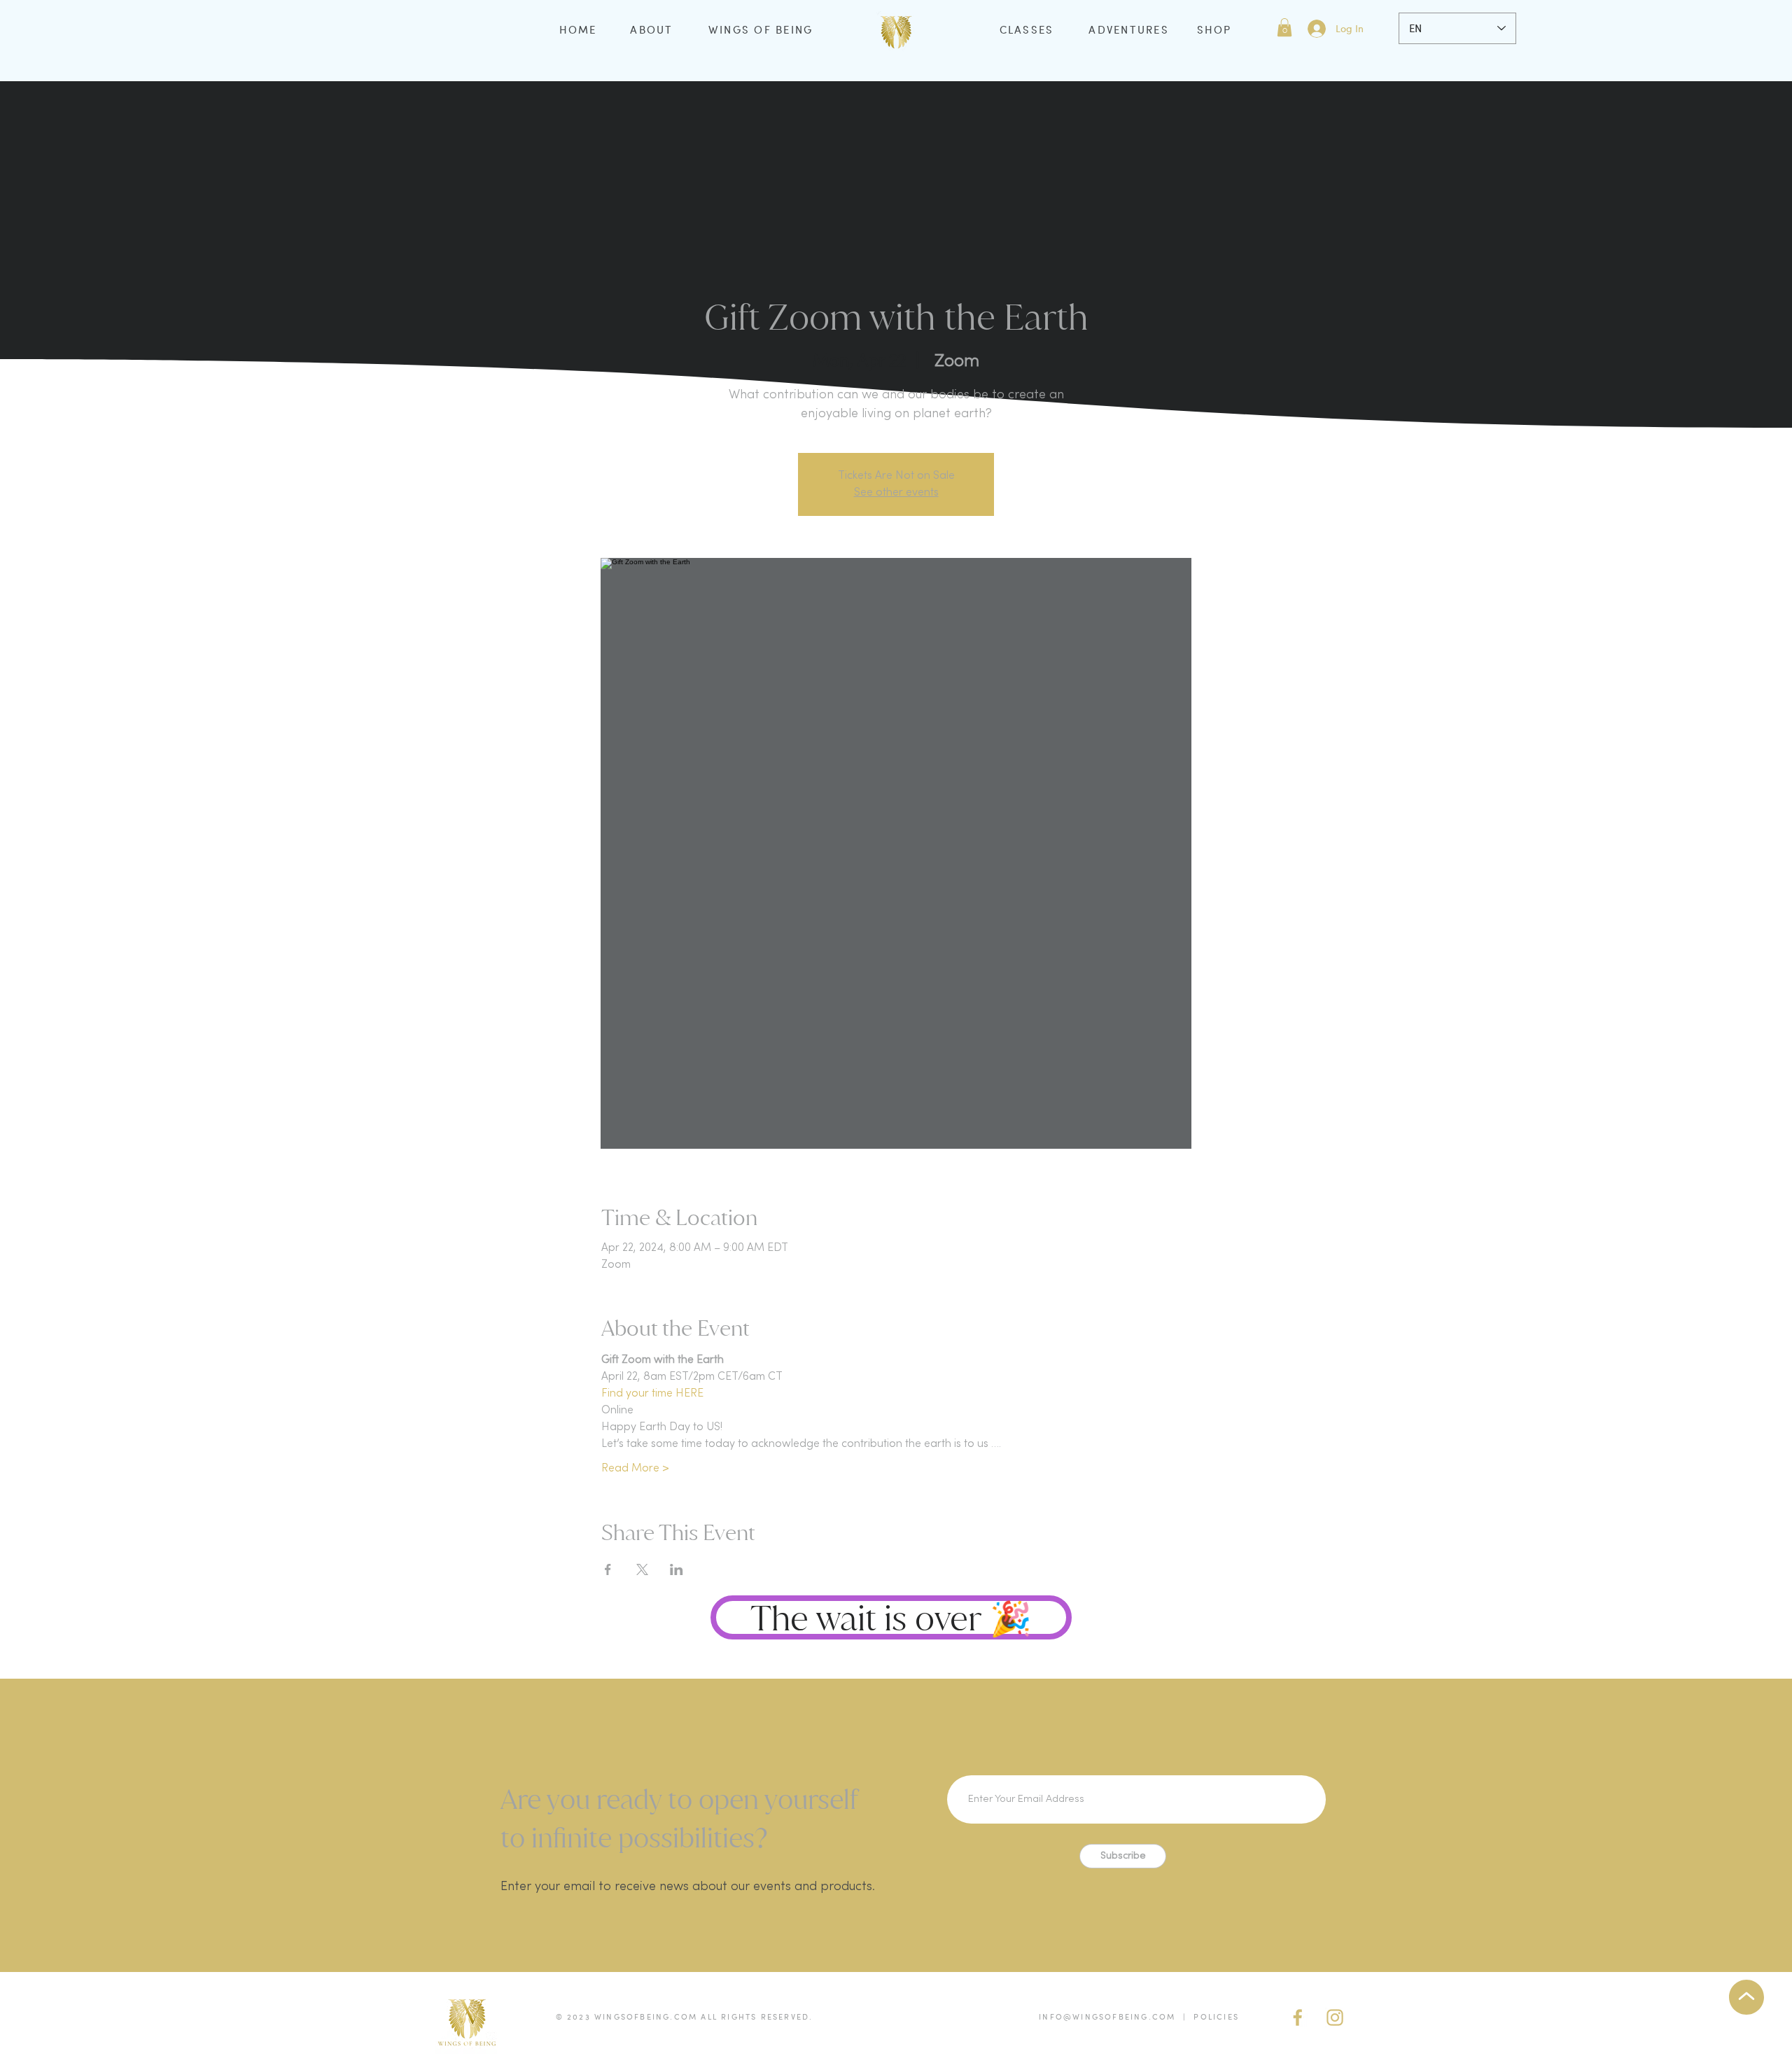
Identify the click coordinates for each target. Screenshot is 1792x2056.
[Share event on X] (642, 1569)
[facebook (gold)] (1298, 2017)
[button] (1284, 27)
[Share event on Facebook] (608, 1569)
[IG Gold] (1335, 2017)
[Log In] (1316, 29)
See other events (896, 493)
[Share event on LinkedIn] (677, 1569)
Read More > (635, 1469)
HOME (578, 29)
